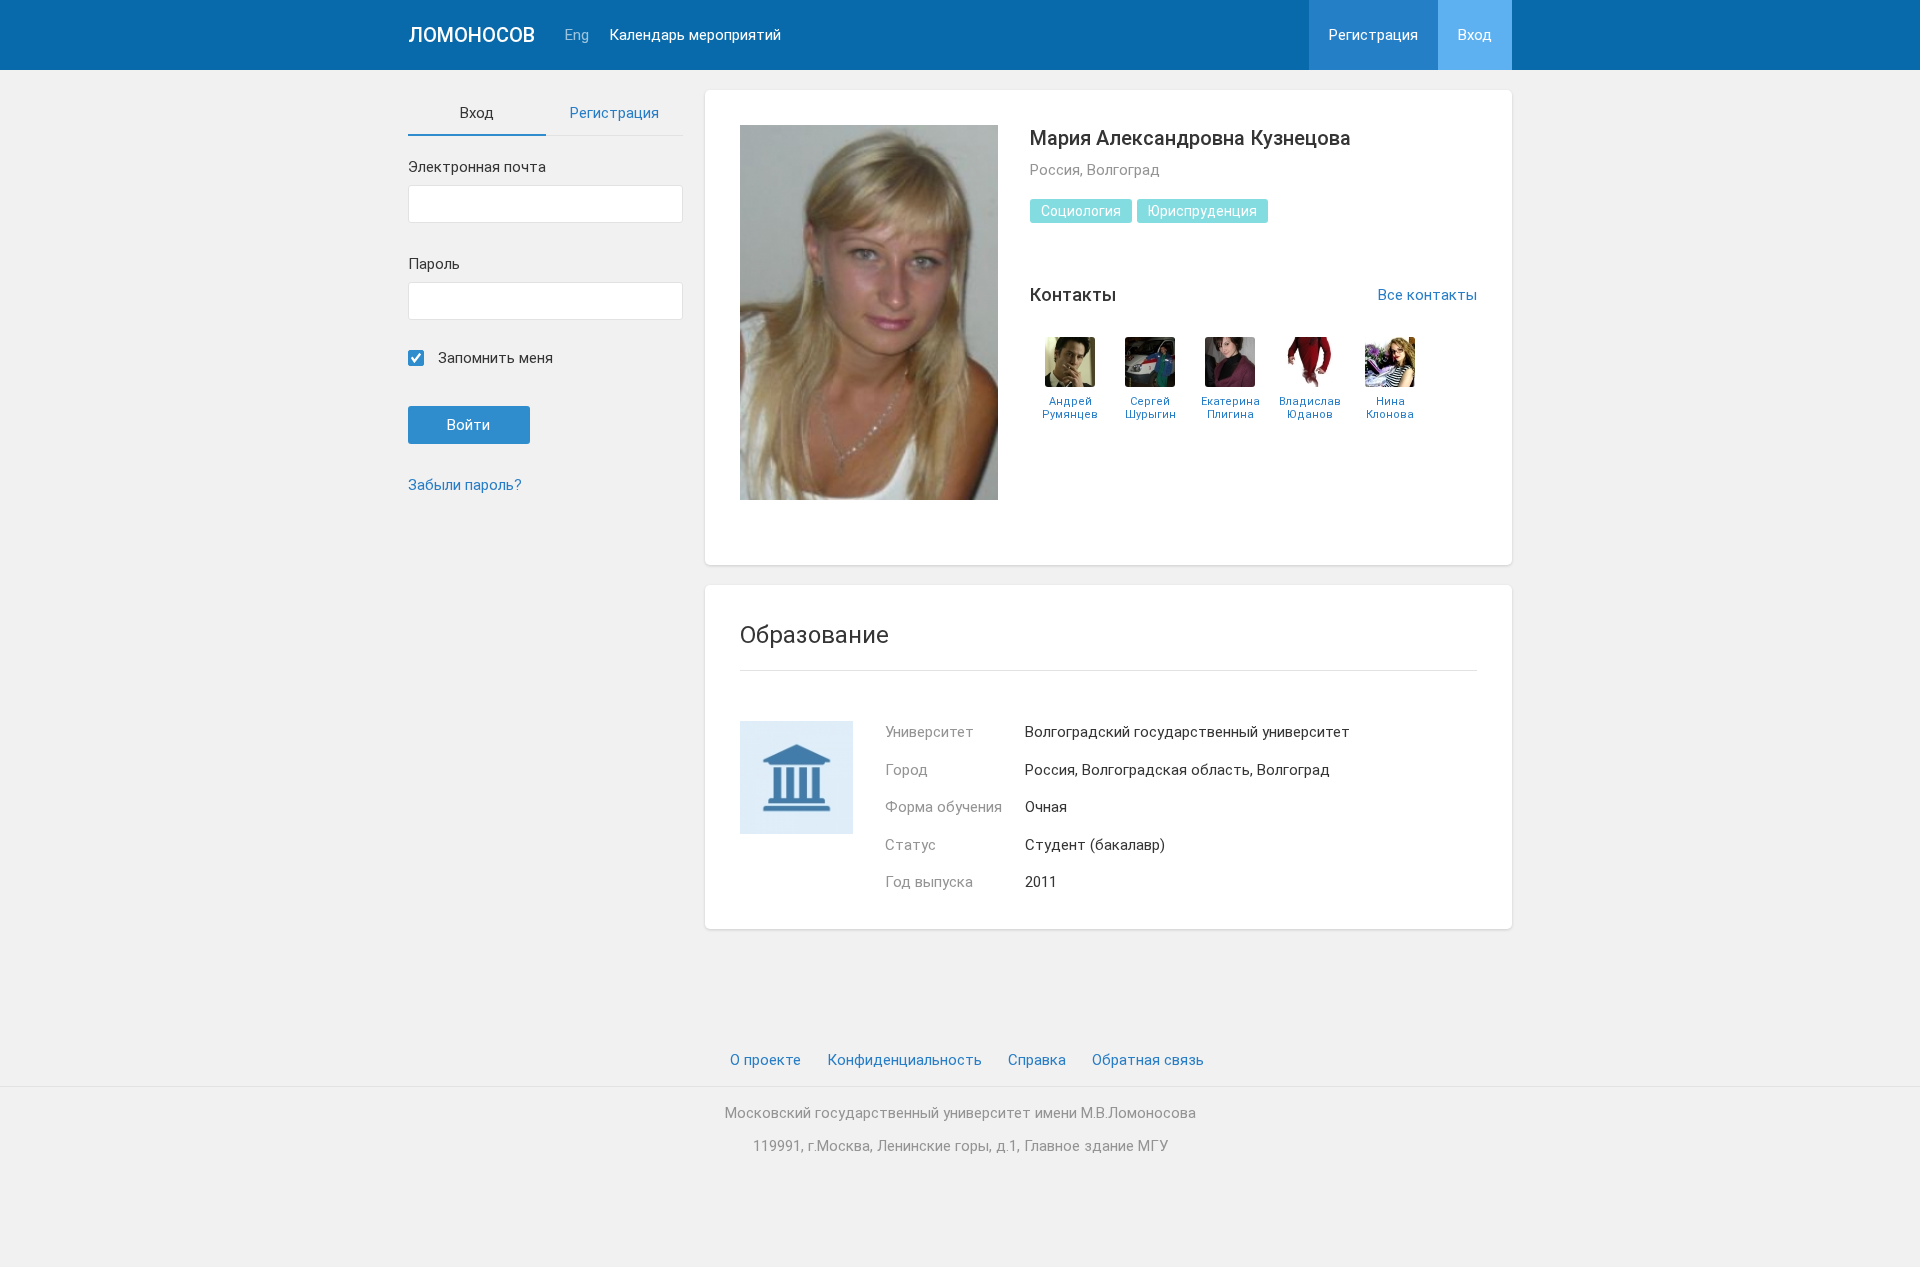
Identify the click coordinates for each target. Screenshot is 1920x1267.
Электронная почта (477, 167)
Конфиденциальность (904, 1060)
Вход (1475, 35)
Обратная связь (1148, 1060)
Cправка (1037, 1060)
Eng (577, 35)
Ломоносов (471, 35)
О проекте (765, 1060)
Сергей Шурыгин (1150, 408)
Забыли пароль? (465, 485)
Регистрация (1373, 35)
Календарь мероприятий (695, 35)
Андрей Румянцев (1070, 408)
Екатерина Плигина (1230, 408)
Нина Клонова (1390, 408)
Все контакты (1427, 295)
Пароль (434, 264)
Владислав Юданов (1310, 408)
